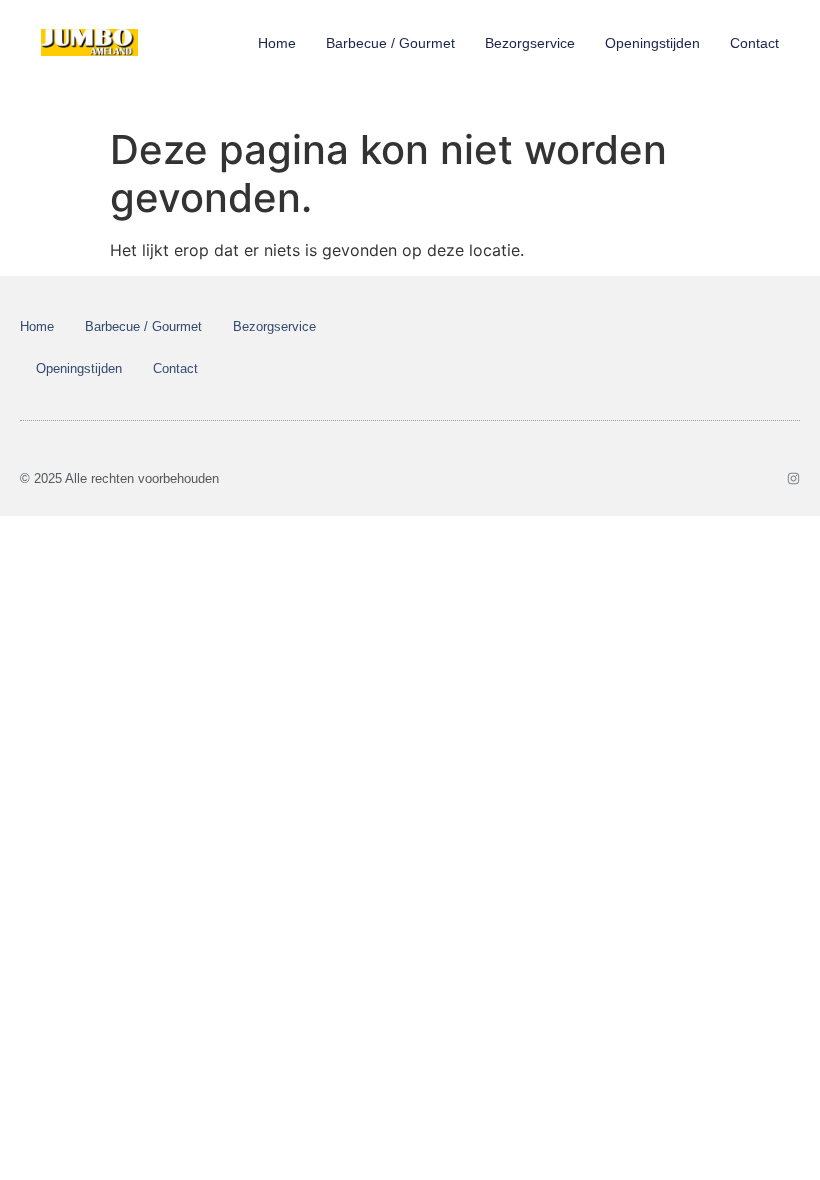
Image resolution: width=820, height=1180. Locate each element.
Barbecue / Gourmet (390, 43)
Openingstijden (652, 43)
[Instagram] (793, 478)
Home (277, 43)
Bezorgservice (530, 43)
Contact (754, 43)
